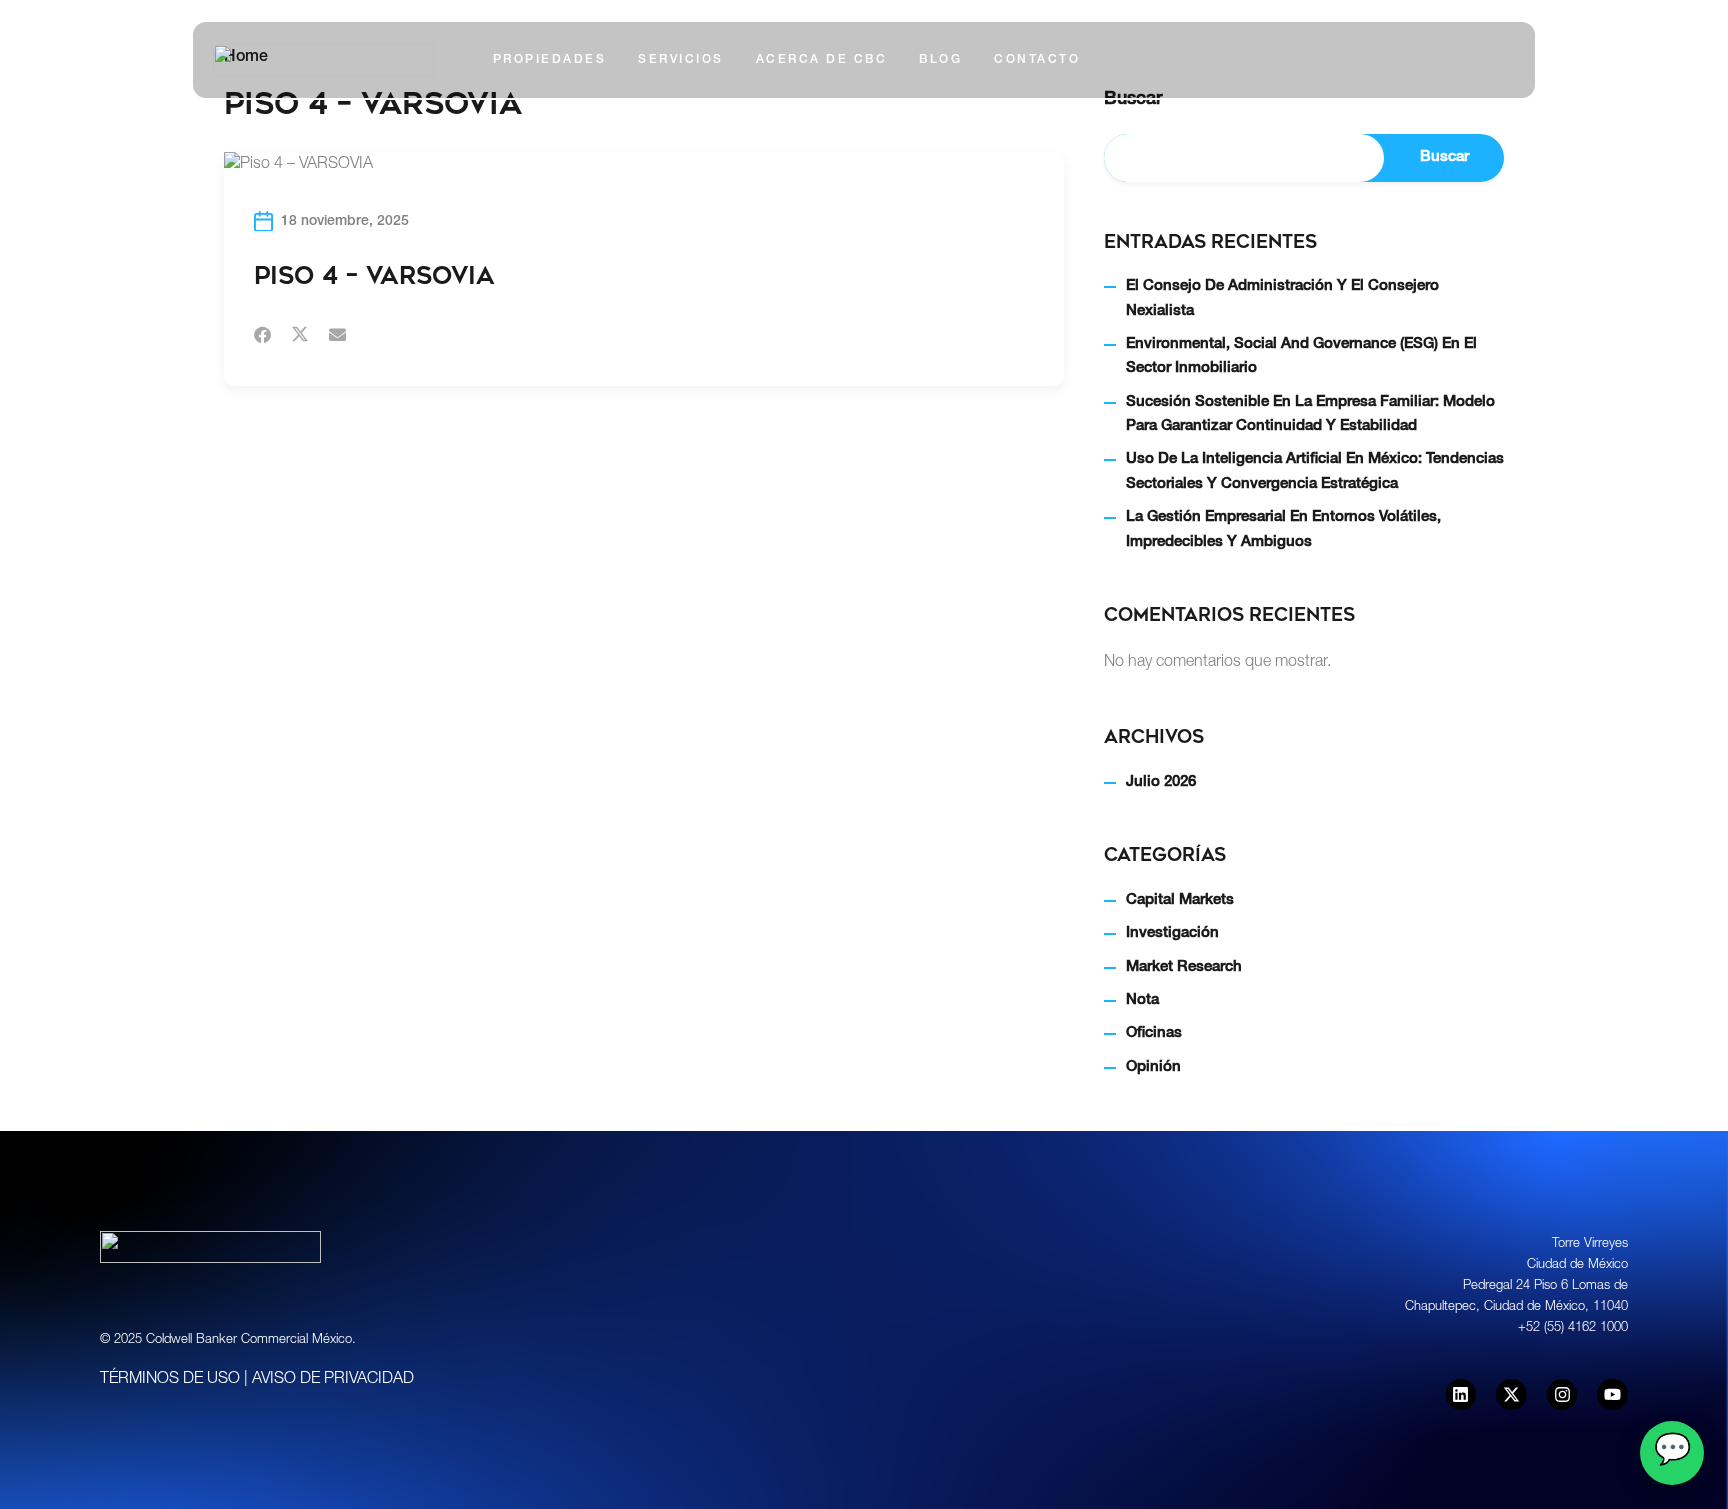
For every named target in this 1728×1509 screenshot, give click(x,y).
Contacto (1037, 60)
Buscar (1444, 157)
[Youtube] (1612, 1394)
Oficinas (1154, 1033)
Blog (940, 60)
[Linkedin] (1461, 1394)
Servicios (681, 60)
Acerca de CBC (822, 60)
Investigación (1172, 933)
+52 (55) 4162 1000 (1573, 1328)
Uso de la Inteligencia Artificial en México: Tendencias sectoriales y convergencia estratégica (1315, 471)
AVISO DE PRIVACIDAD (333, 1380)
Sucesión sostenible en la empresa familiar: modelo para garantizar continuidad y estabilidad (1310, 414)
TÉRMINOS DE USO (170, 1380)
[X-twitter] (1511, 1394)
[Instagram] (1562, 1394)
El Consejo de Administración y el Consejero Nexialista (1282, 298)
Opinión (1153, 1067)
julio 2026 (1161, 782)
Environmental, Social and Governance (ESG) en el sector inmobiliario (1301, 356)
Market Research (1184, 967)
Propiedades (550, 60)
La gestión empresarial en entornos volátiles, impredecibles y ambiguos (1283, 529)
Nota (1142, 1000)
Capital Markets (1180, 900)
